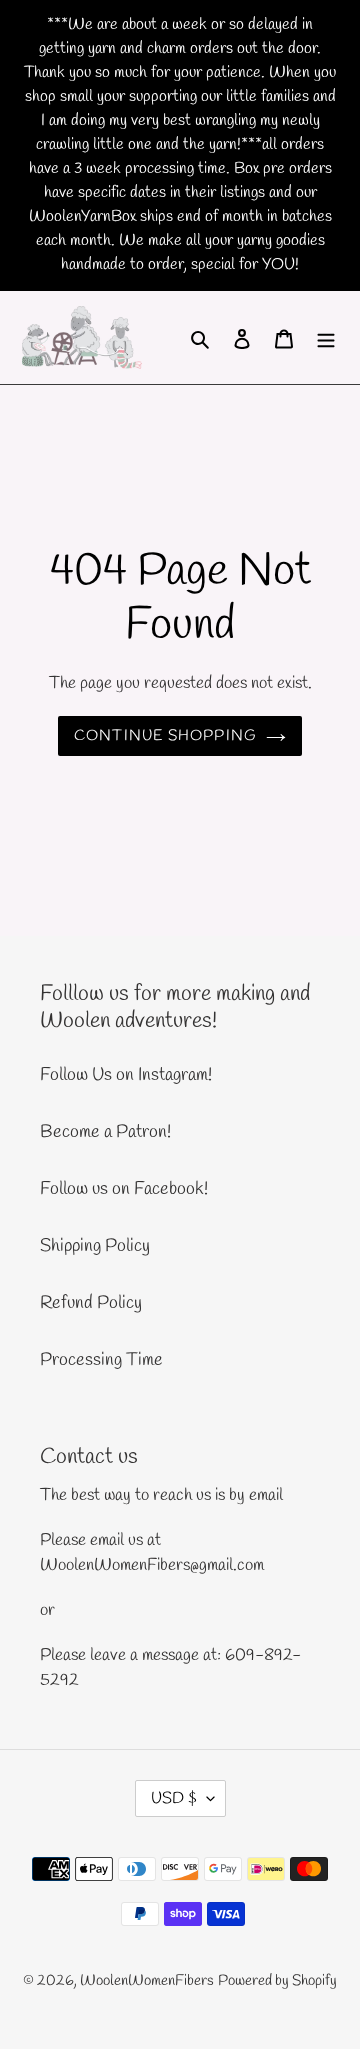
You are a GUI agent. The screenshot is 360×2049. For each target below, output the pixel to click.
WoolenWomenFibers (147, 1981)
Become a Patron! (105, 1132)
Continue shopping (165, 736)
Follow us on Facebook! (124, 1189)
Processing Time (101, 1360)
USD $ (174, 1798)
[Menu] (326, 337)
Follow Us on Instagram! (126, 1075)
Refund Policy (91, 1303)
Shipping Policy (95, 1246)
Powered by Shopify (277, 1981)
